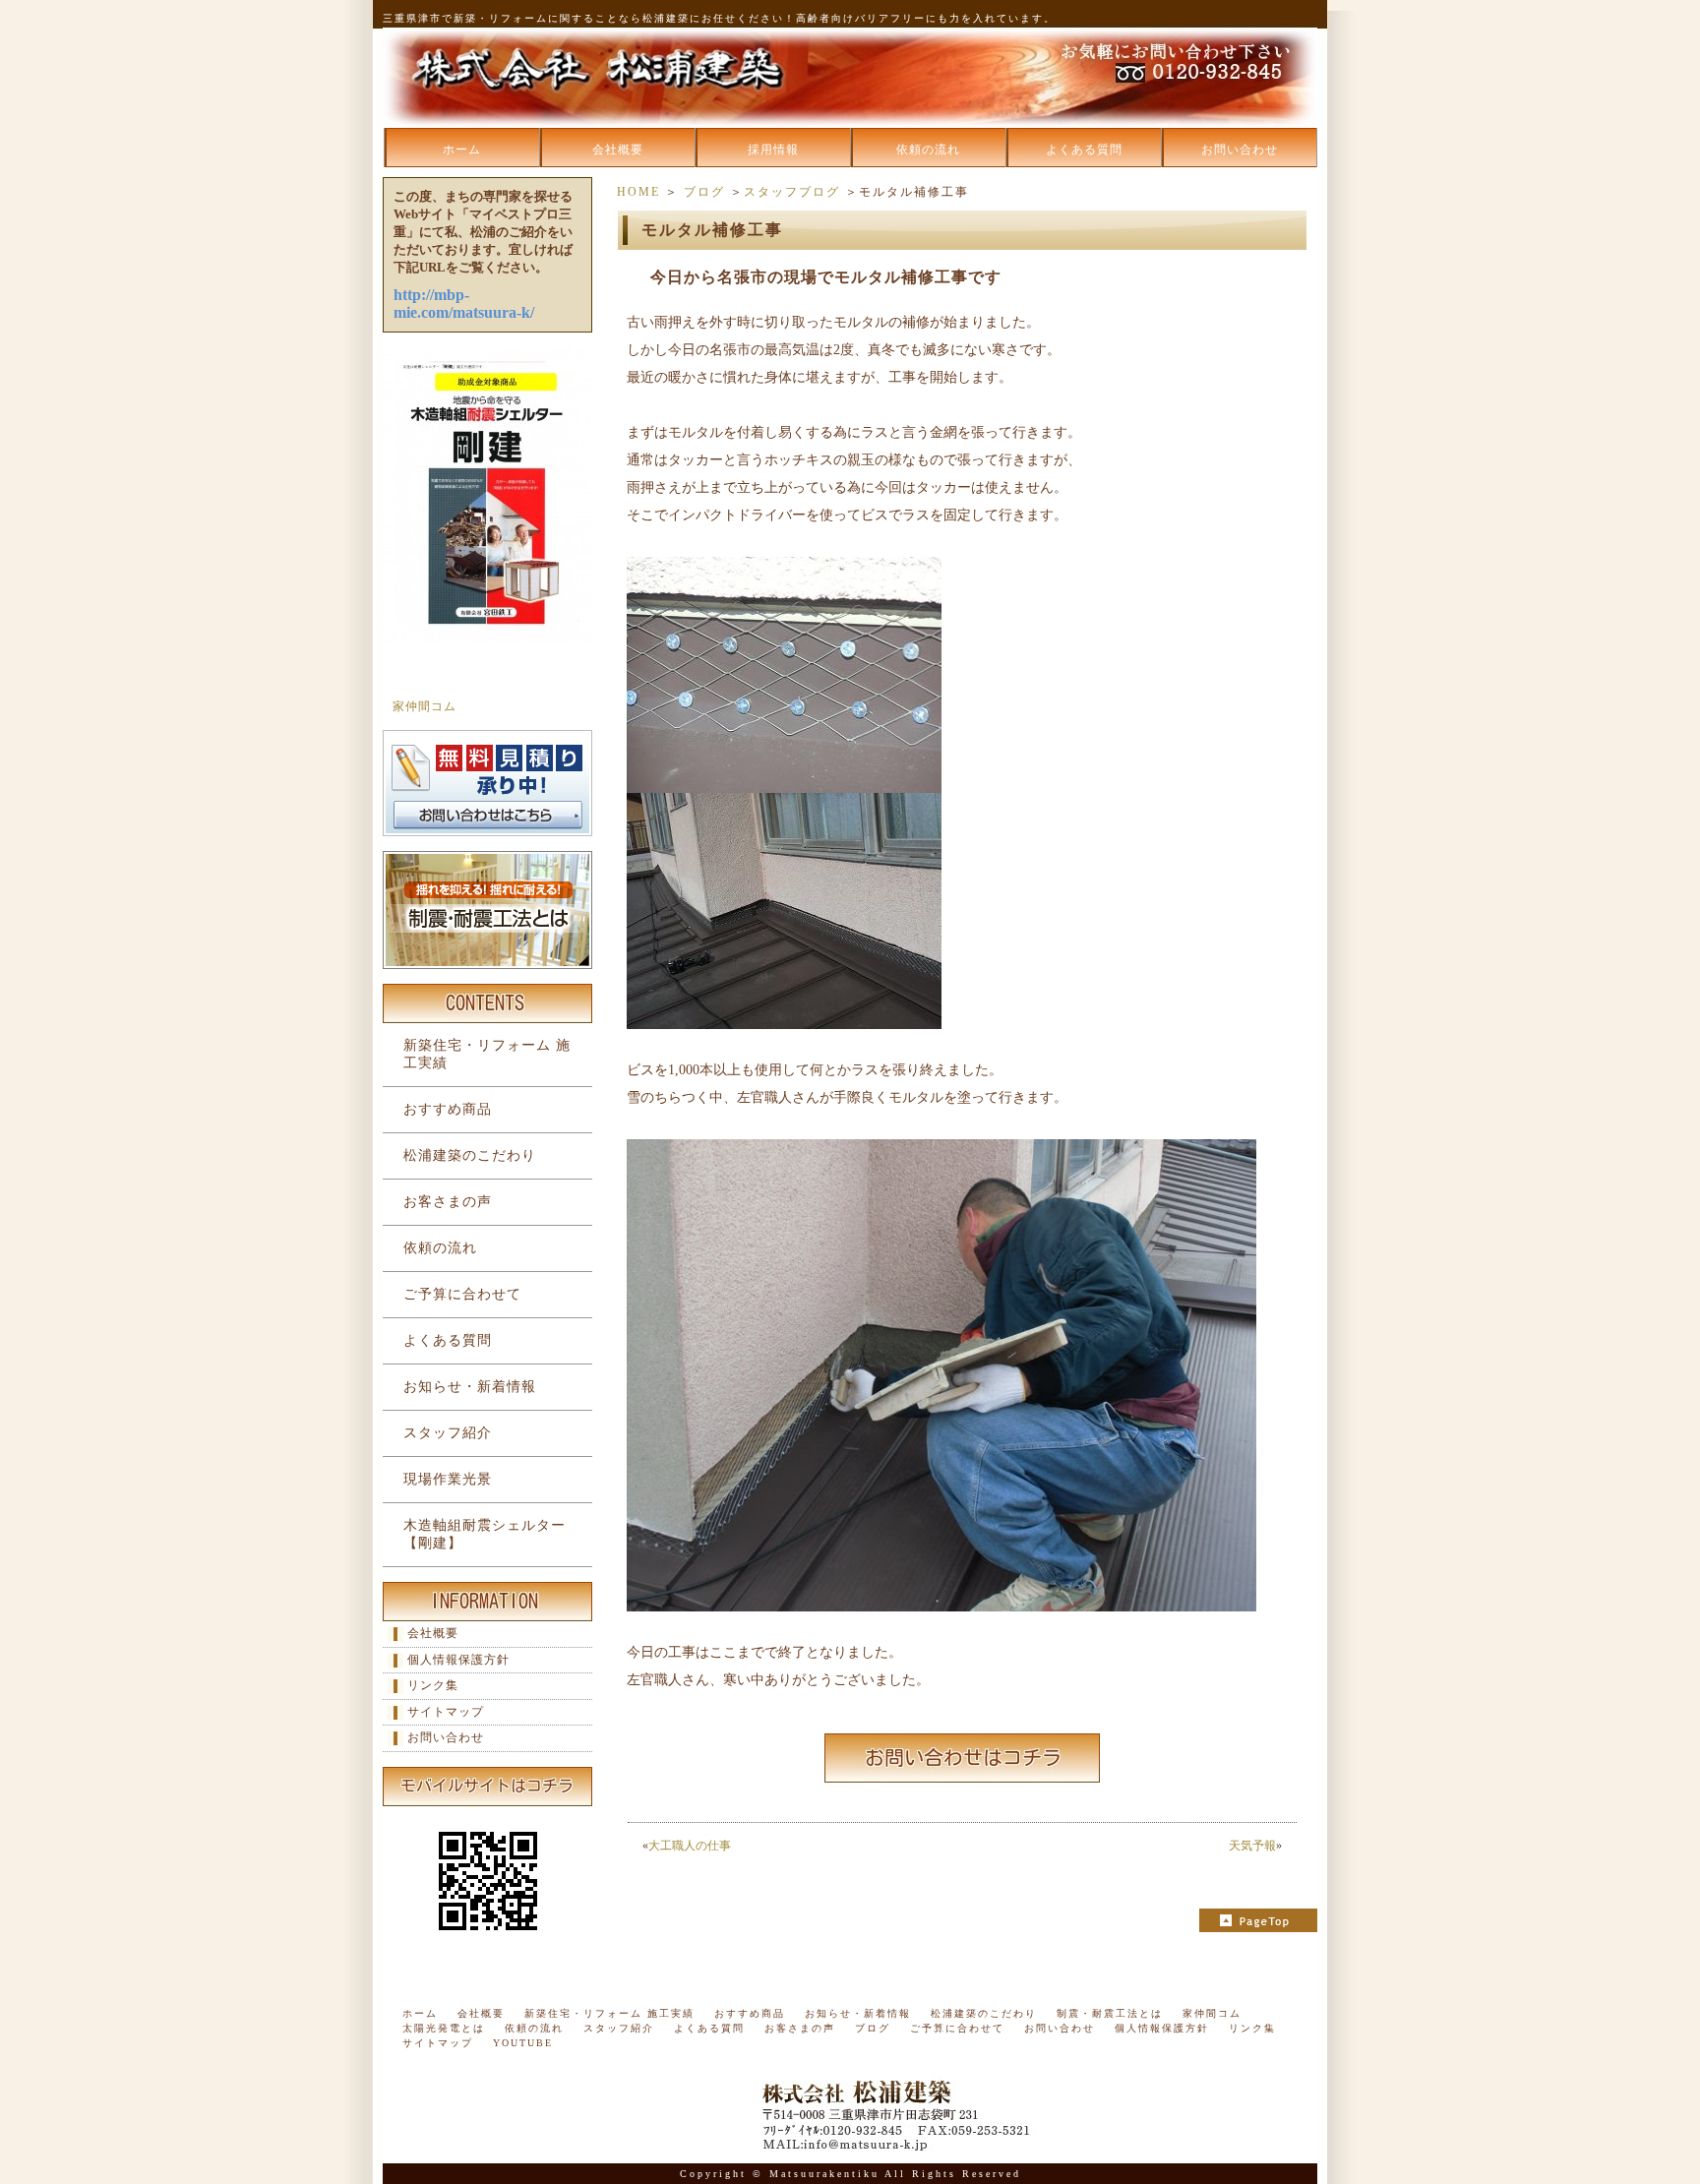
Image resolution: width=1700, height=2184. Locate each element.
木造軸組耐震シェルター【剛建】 (485, 1534)
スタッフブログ (792, 192)
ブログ (704, 192)
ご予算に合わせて (462, 1294)
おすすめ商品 (448, 1109)
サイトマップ (446, 1712)
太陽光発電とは (444, 2028)
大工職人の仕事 (690, 1846)
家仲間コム (425, 706)
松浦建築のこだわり (470, 1155)
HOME (638, 192)
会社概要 (618, 150)
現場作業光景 (448, 1479)
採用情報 (773, 150)
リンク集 (433, 1685)
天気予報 (1252, 1846)
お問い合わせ (1240, 150)
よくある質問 (1084, 150)
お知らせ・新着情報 (470, 1387)
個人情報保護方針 (458, 1660)
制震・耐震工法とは (1110, 2013)
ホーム (462, 150)
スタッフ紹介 (448, 1433)
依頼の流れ (928, 150)
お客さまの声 (448, 1202)
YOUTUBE (523, 2043)
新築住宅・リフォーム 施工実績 (487, 1054)
